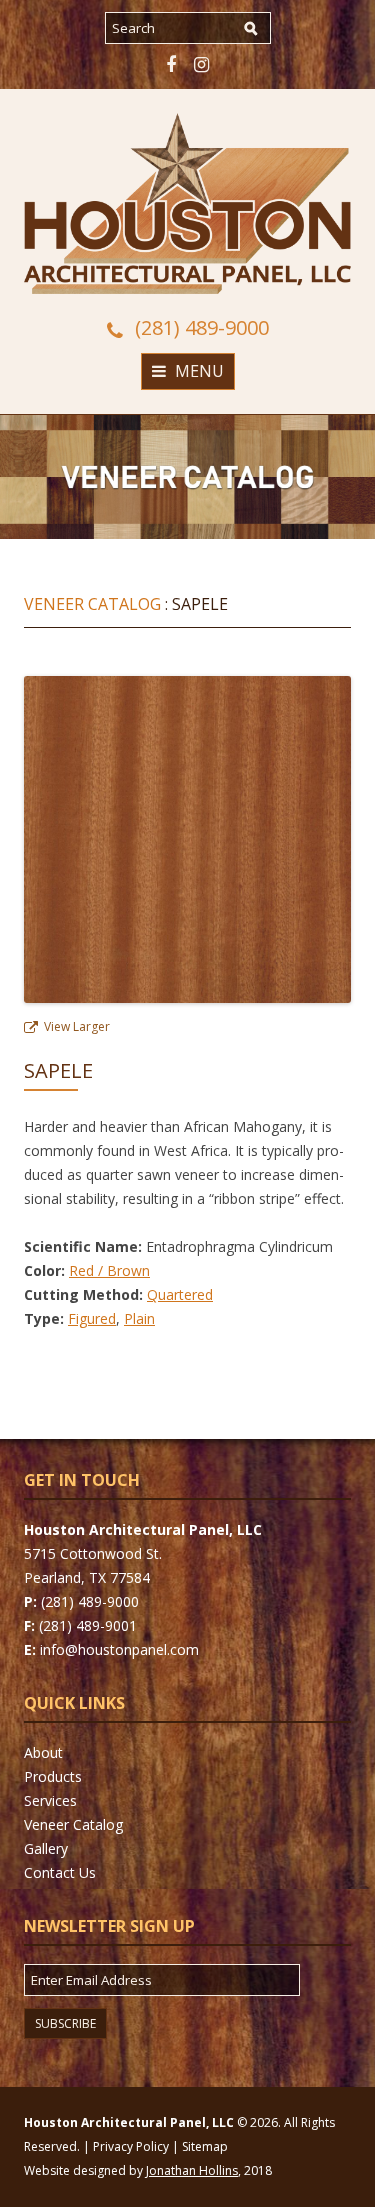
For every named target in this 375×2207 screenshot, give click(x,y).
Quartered (180, 1294)
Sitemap (205, 2146)
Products (53, 1776)
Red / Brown (109, 1270)
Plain (139, 1318)
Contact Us (60, 1872)
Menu (199, 371)
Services (50, 1800)
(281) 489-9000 (202, 328)
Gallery (46, 1848)
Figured (92, 1318)
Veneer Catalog (92, 604)
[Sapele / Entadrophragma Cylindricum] (187, 997)
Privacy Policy (131, 2146)
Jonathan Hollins (192, 2170)
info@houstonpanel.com (119, 1649)
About (43, 1752)
